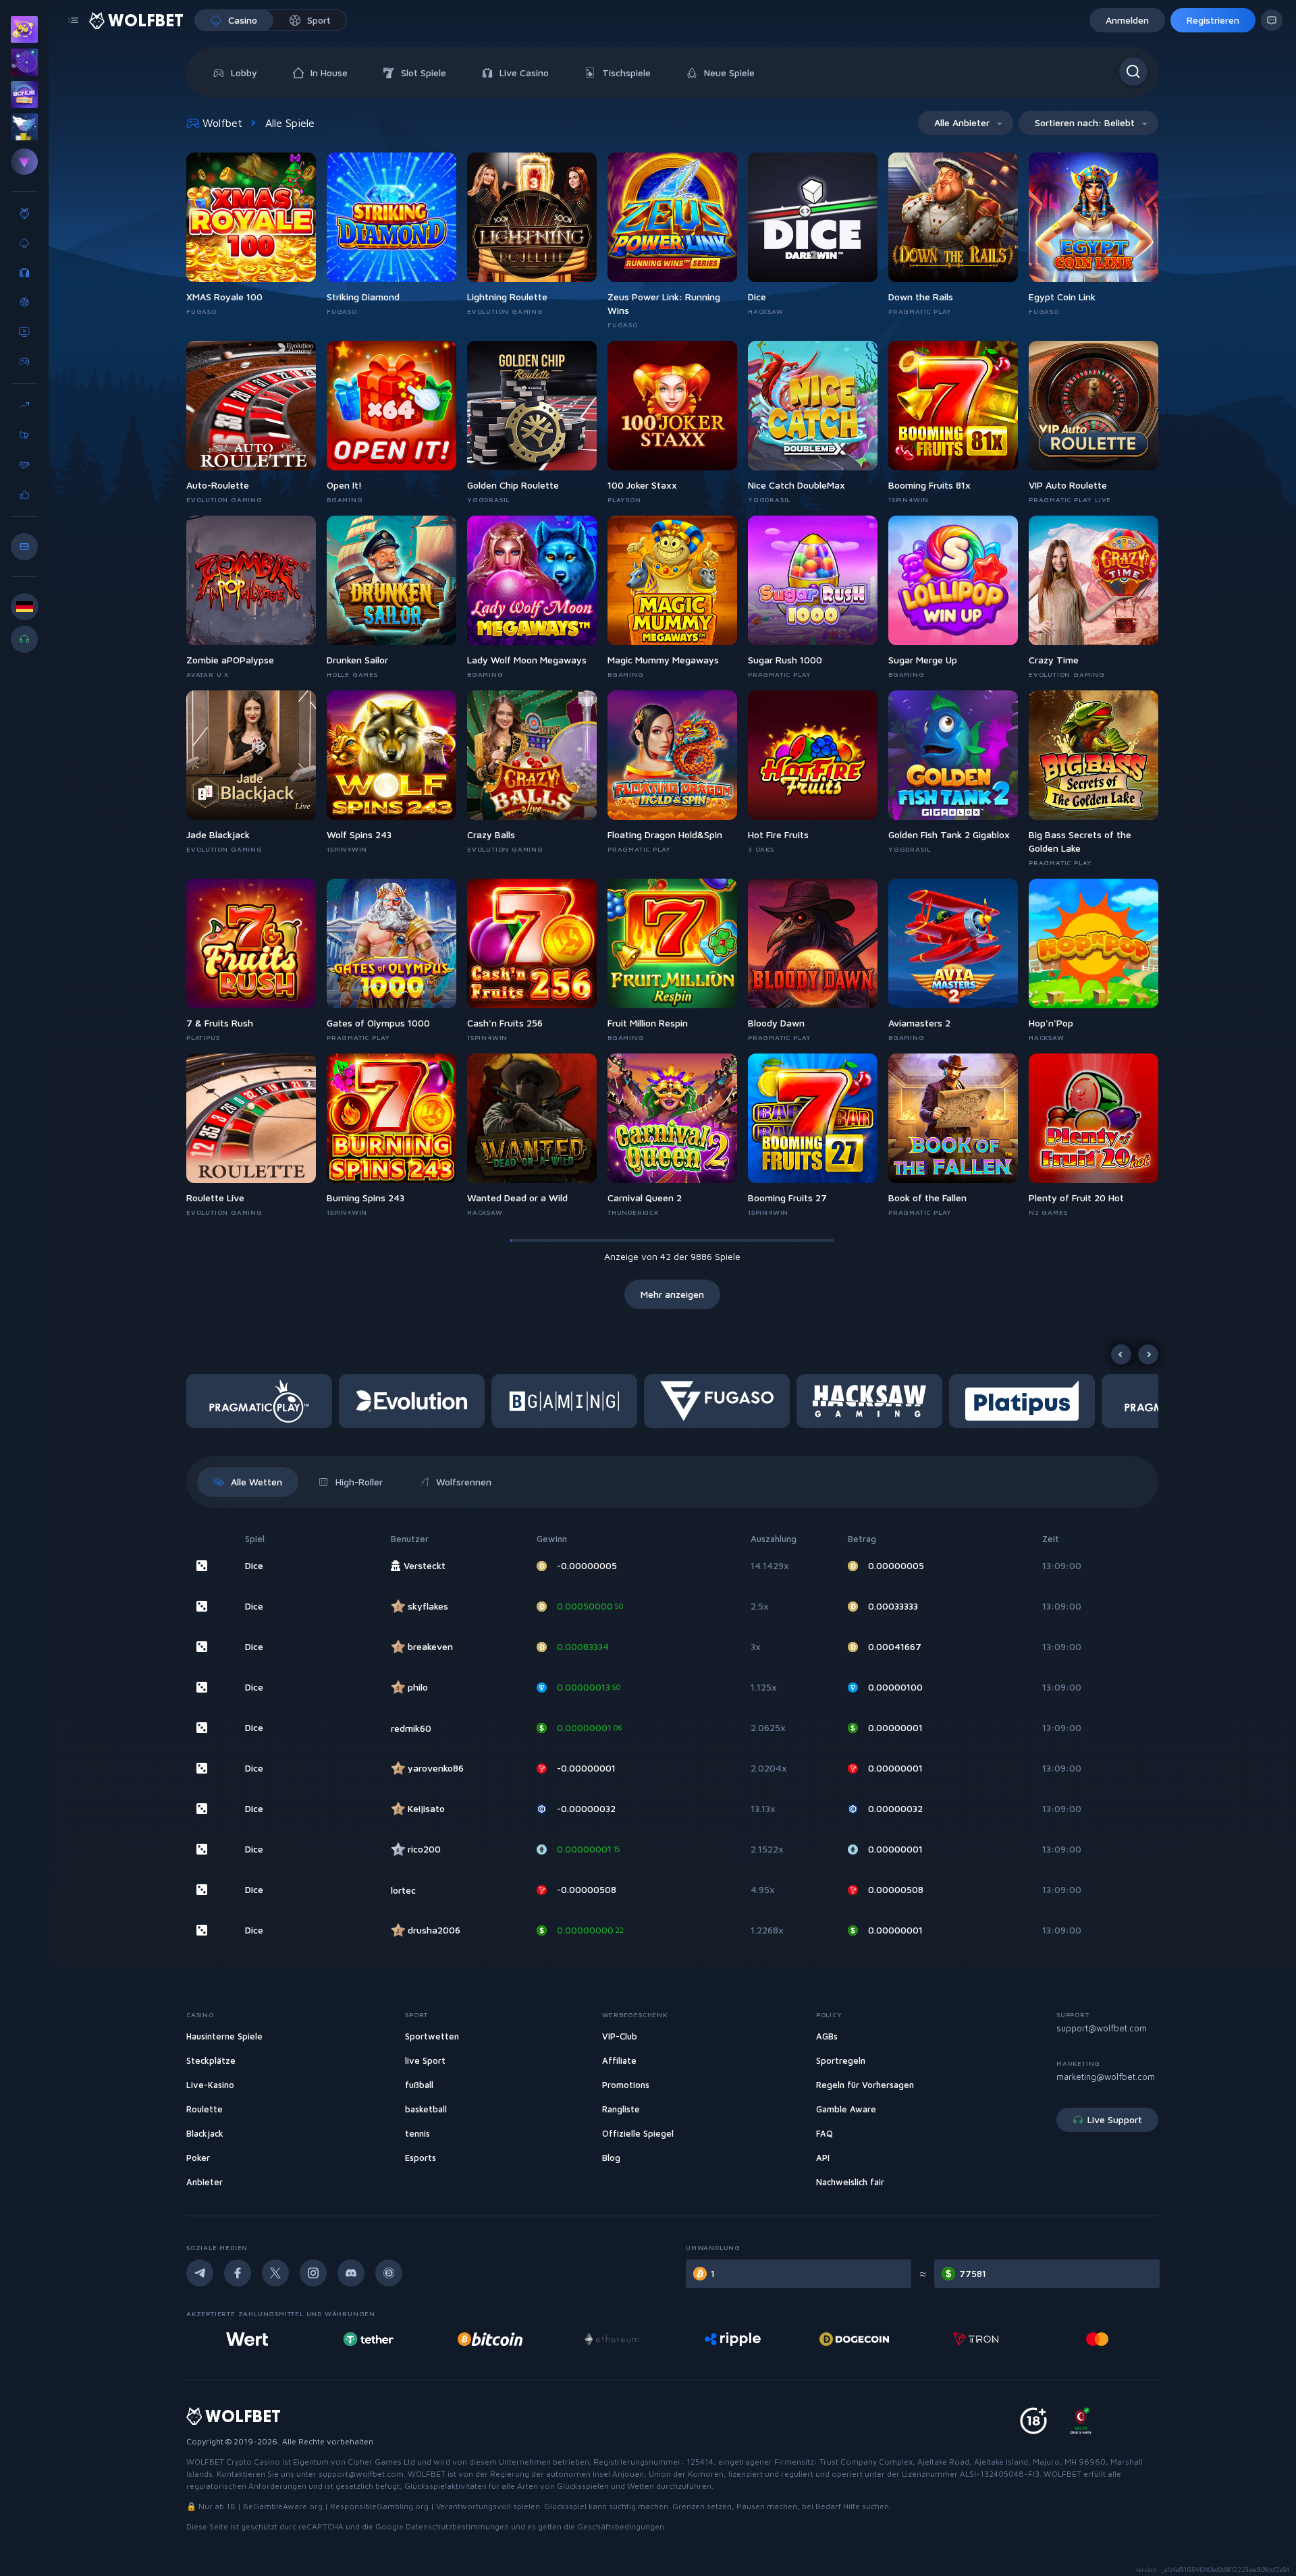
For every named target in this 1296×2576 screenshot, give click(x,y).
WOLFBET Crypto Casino (233, 2462)
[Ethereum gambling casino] (490, 2339)
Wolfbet (222, 123)
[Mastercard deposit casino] (975, 2339)
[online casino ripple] (611, 2339)
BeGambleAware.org (283, 2506)
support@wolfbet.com (1102, 2028)
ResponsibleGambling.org (379, 2506)
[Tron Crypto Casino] (854, 2339)
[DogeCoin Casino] (733, 2339)
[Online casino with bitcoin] (369, 2339)
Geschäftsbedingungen (621, 2526)
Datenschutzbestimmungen (457, 2526)
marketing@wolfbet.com (1106, 2077)
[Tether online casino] (247, 2339)
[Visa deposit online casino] (1098, 2339)
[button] (263, 1401)
